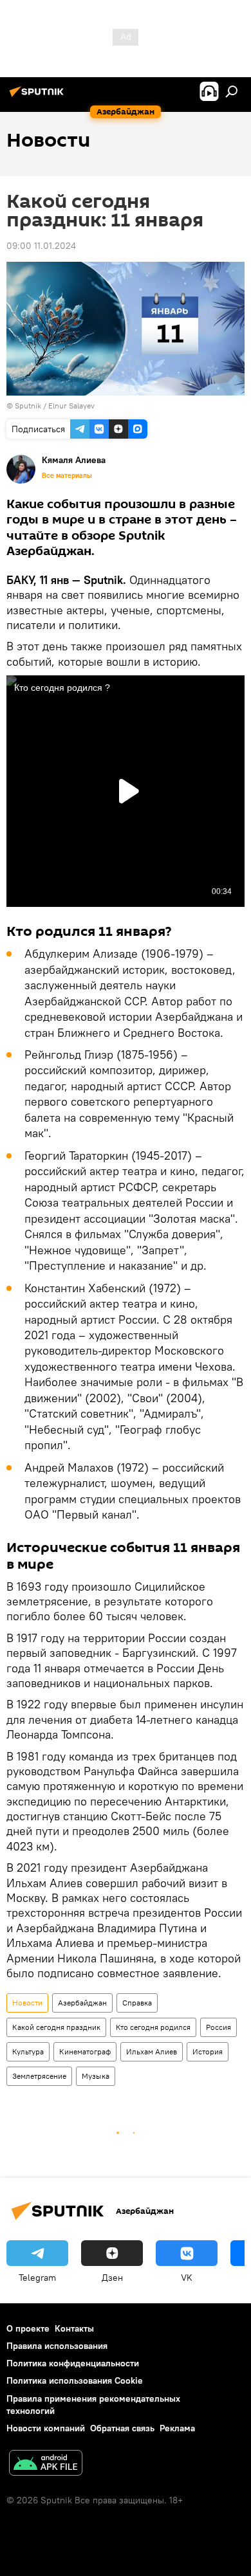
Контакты (74, 2328)
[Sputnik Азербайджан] (39, 96)
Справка (137, 2003)
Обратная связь (122, 2428)
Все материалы (67, 475)
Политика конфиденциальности (73, 2363)
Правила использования (57, 2346)
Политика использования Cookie (75, 2380)
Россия (218, 2027)
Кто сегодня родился (153, 2027)
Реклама (177, 2428)
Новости (27, 2003)
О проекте (28, 2328)
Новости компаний (46, 2428)
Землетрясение (39, 2076)
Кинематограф (85, 2051)
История (208, 2051)
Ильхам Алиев (152, 2051)
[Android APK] (46, 2464)
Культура (28, 2051)
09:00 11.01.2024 (41, 246)
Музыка (96, 2076)
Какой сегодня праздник (56, 2027)
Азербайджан (82, 2003)
